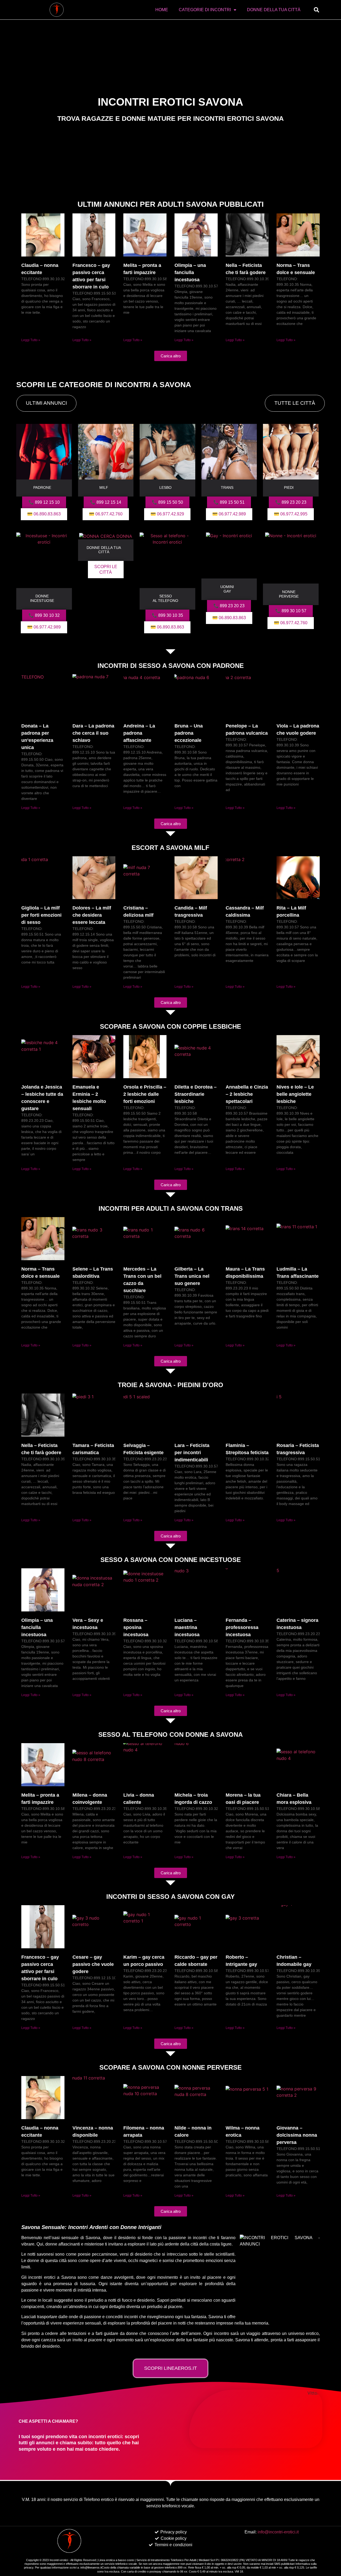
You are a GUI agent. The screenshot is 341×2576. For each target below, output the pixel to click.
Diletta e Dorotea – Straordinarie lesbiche (196, 1094)
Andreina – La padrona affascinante (139, 733)
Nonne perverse (289, 594)
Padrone (42, 487)
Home (162, 10)
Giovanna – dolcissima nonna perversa (297, 2135)
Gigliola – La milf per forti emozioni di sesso (41, 915)
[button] (316, 10)
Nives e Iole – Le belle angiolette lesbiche (295, 1094)
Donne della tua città (274, 10)
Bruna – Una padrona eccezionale (189, 733)
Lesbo (165, 487)
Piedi (289, 487)
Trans (227, 487)
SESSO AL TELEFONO (165, 598)
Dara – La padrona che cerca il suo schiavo (93, 733)
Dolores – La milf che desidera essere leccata (92, 915)
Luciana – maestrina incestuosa (187, 1627)
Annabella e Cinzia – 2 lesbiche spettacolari (247, 1094)
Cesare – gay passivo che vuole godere (93, 1964)
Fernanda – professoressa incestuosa (242, 1627)
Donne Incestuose (42, 598)
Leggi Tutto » (31, 340)
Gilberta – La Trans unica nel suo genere (192, 1276)
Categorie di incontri (205, 10)
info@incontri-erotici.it (278, 2532)
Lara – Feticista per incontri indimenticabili (192, 1453)
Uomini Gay (227, 589)
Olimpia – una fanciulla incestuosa (190, 272)
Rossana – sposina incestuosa (136, 1627)
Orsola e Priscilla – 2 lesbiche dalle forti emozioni (145, 1094)
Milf (104, 487)
